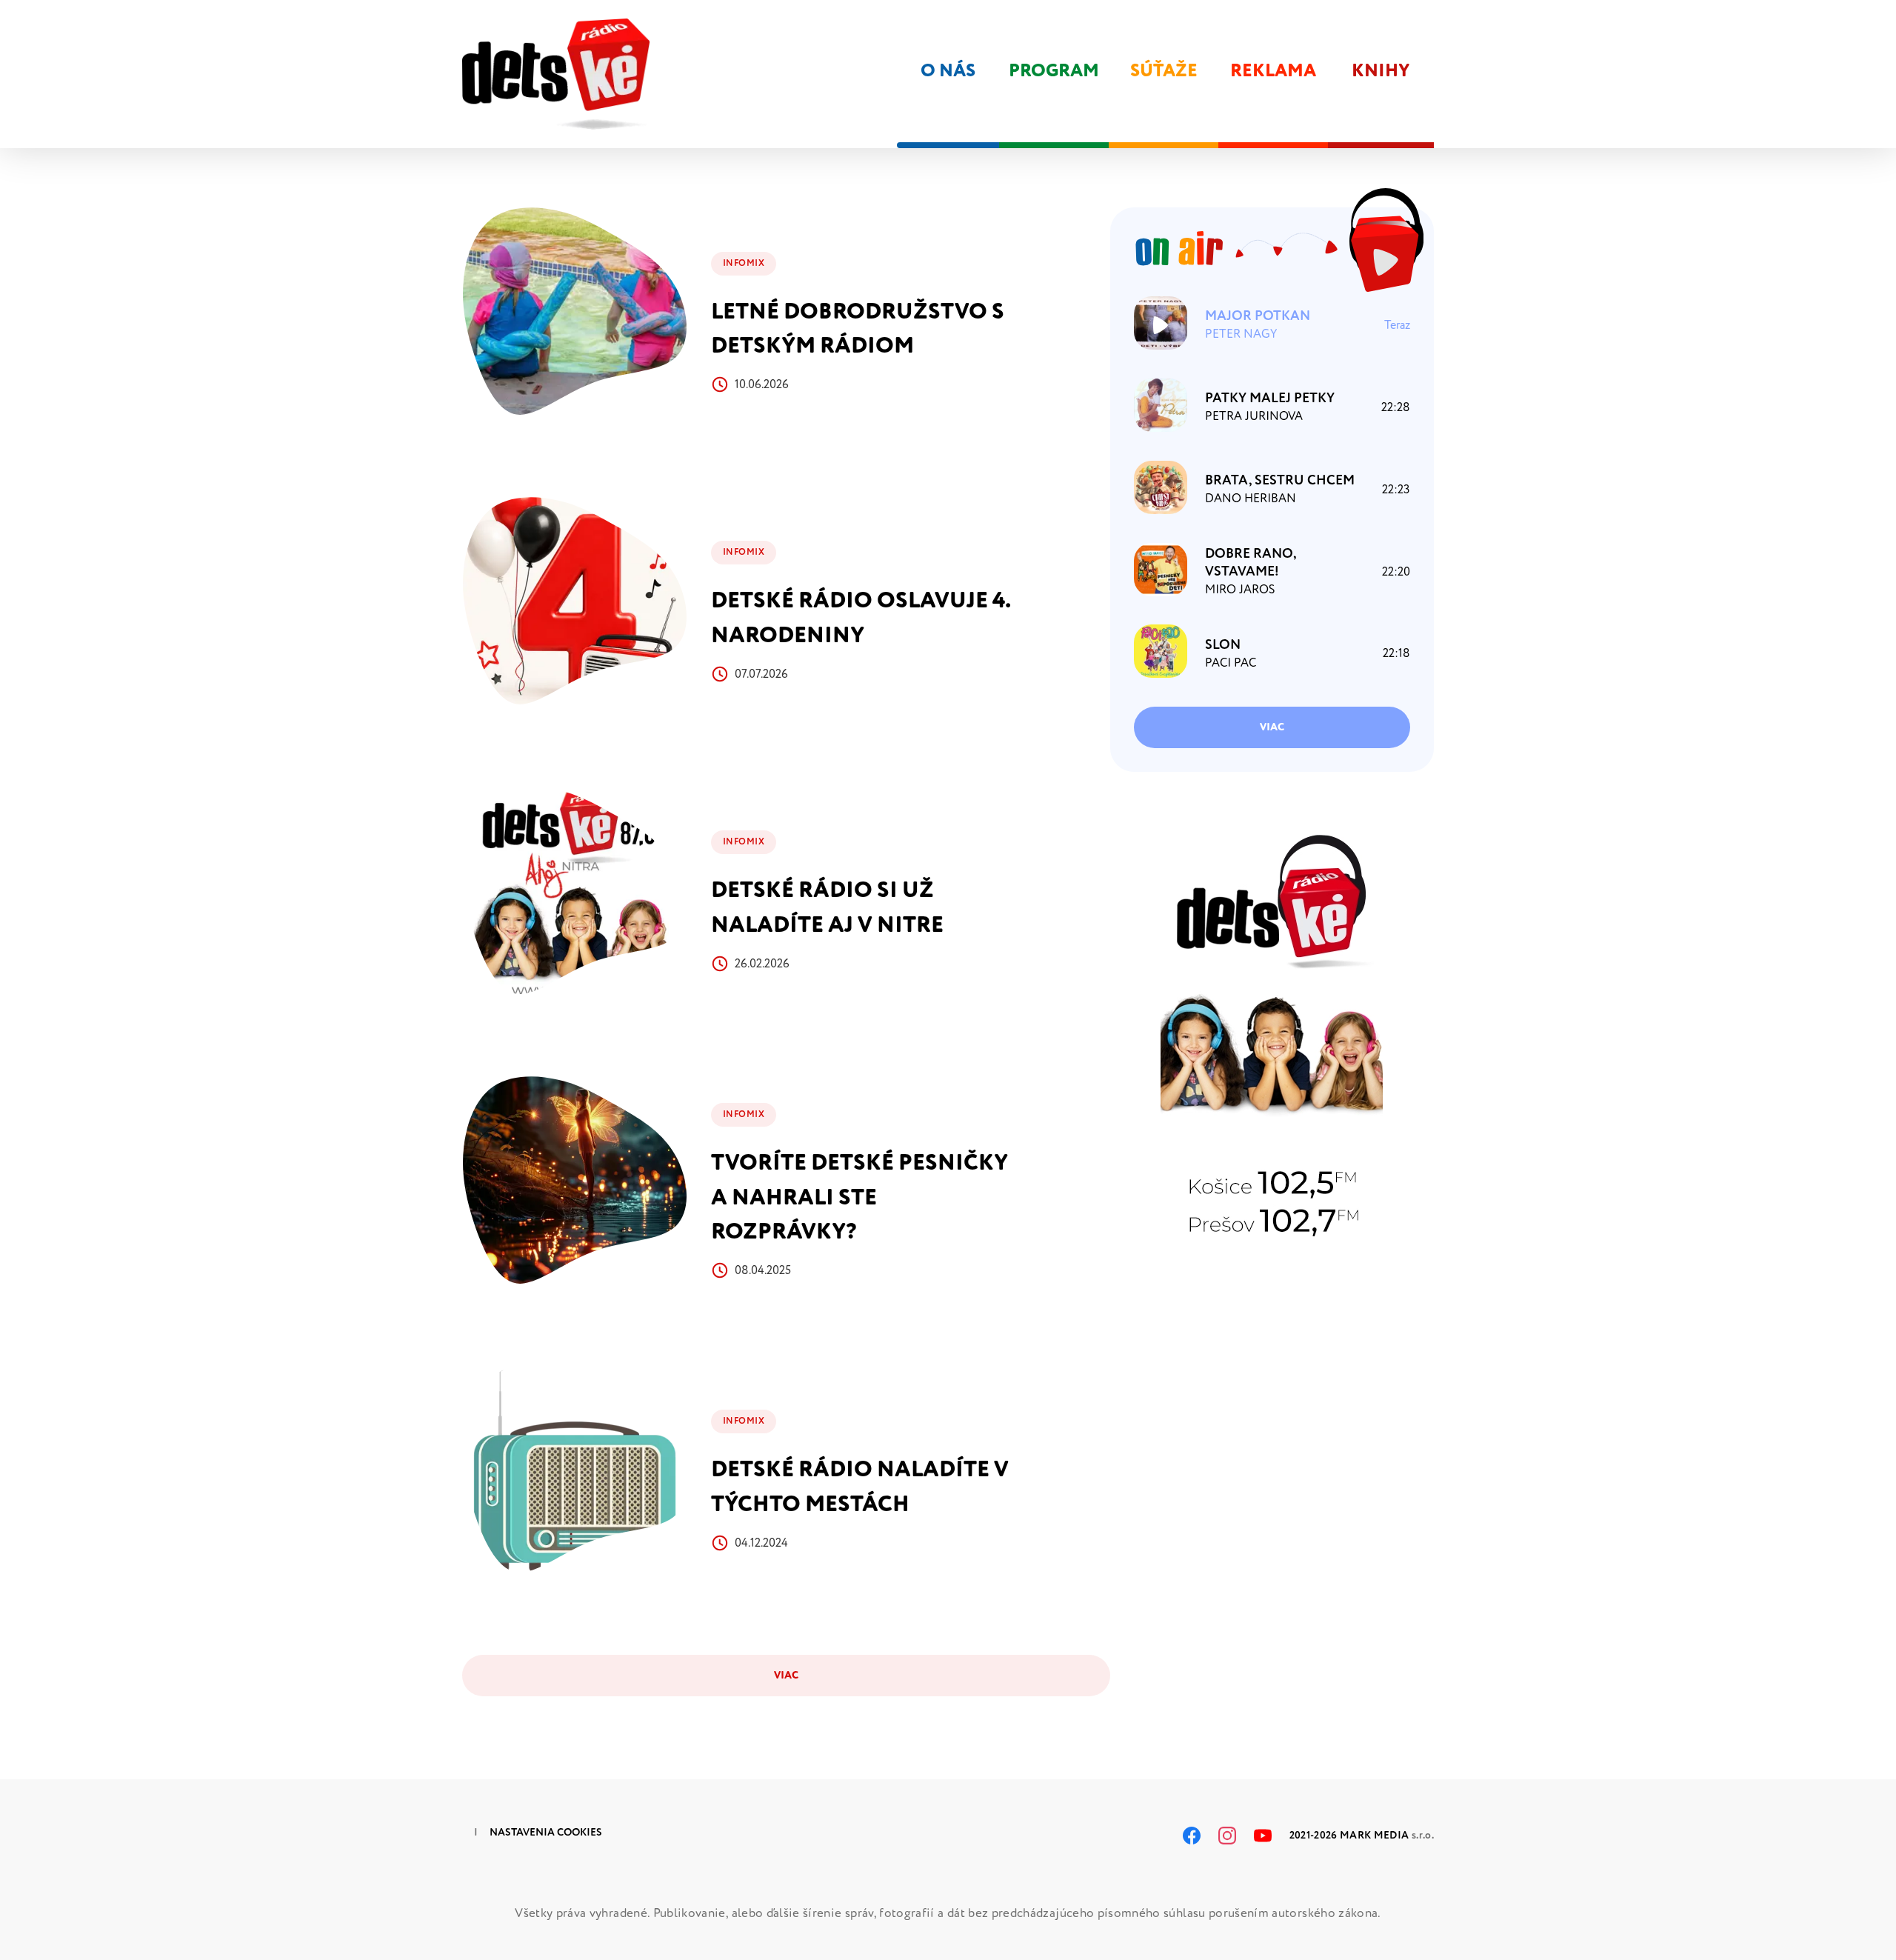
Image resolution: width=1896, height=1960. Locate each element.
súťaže (1164, 71)
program (1054, 71)
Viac (786, 1675)
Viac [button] (1272, 727)
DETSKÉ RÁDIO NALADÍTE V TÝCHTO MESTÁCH (860, 1487)
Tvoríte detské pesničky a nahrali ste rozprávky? (859, 1197)
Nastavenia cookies (546, 1832)
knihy (1381, 71)
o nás (948, 71)
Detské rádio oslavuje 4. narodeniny (861, 618)
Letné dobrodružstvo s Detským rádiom (858, 329)
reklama (1273, 71)
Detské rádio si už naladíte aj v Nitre (827, 907)
